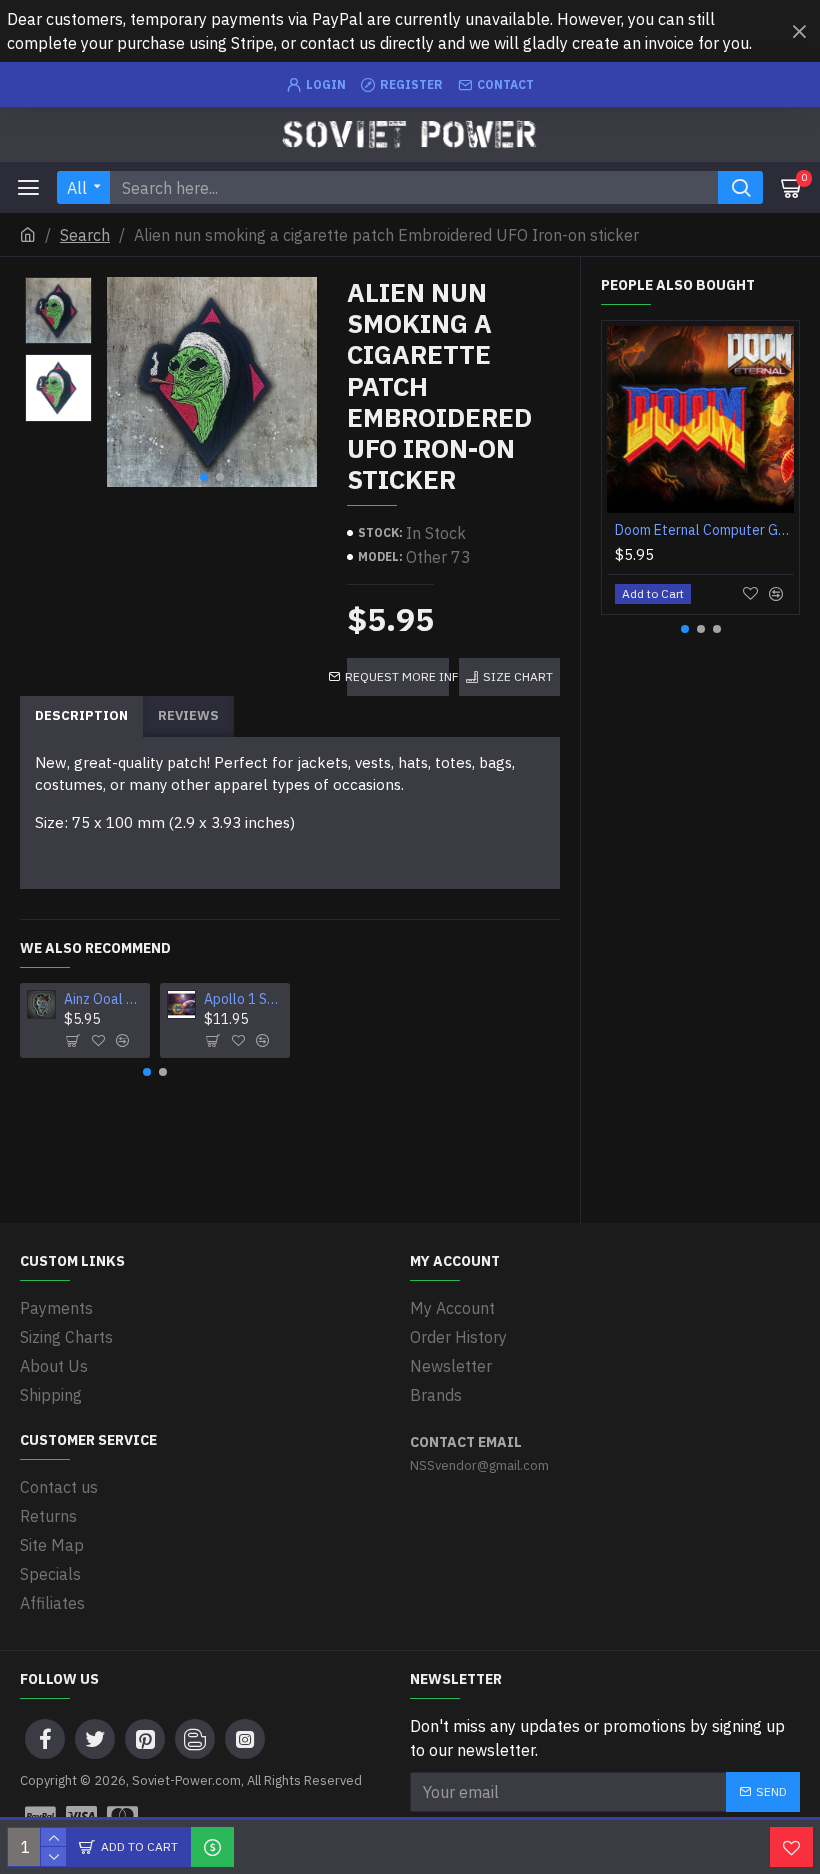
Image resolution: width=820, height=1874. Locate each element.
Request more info (398, 676)
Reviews (188, 715)
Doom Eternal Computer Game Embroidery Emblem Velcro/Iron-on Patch (704, 530)
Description (81, 715)
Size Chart (518, 676)
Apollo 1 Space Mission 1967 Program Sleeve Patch (243, 999)
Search (85, 235)
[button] (204, 477)
